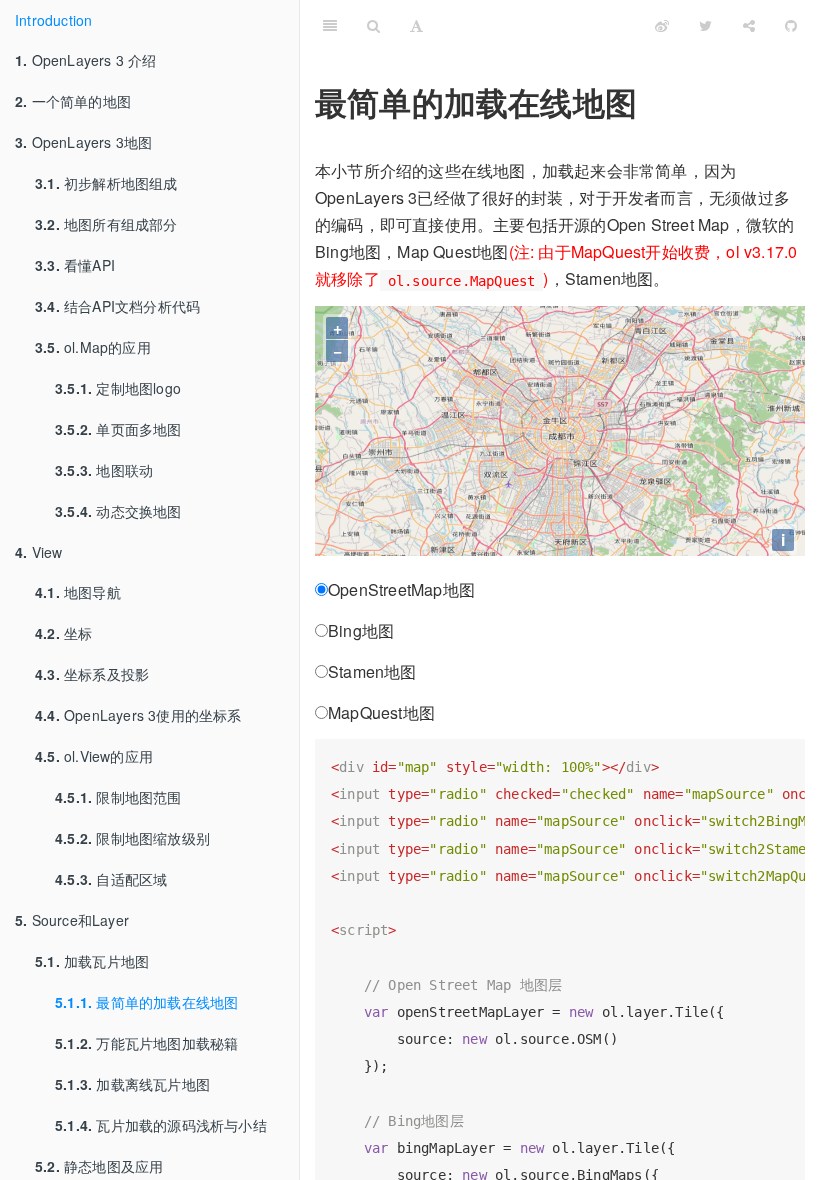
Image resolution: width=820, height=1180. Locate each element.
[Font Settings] (416, 25)
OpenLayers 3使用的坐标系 (138, 715)
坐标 (63, 633)
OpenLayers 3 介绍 (86, 60)
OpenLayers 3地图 (83, 142)
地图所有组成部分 (106, 224)
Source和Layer (72, 920)
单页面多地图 (118, 429)
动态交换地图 (118, 511)
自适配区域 (111, 879)
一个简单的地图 (73, 101)
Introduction (53, 20)
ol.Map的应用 (93, 347)
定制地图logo (118, 388)
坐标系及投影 (92, 674)
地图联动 (104, 470)
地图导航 (78, 592)
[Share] (749, 25)
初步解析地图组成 (106, 183)
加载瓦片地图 (92, 961)
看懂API (75, 265)
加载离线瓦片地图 (132, 1084)
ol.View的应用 (94, 756)
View (38, 552)
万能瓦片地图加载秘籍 (146, 1043)
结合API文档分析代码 (117, 306)
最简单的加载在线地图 (146, 1002)
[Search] (373, 25)
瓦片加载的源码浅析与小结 (161, 1125)
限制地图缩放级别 (132, 838)
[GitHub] (791, 25)
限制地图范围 (118, 797)
